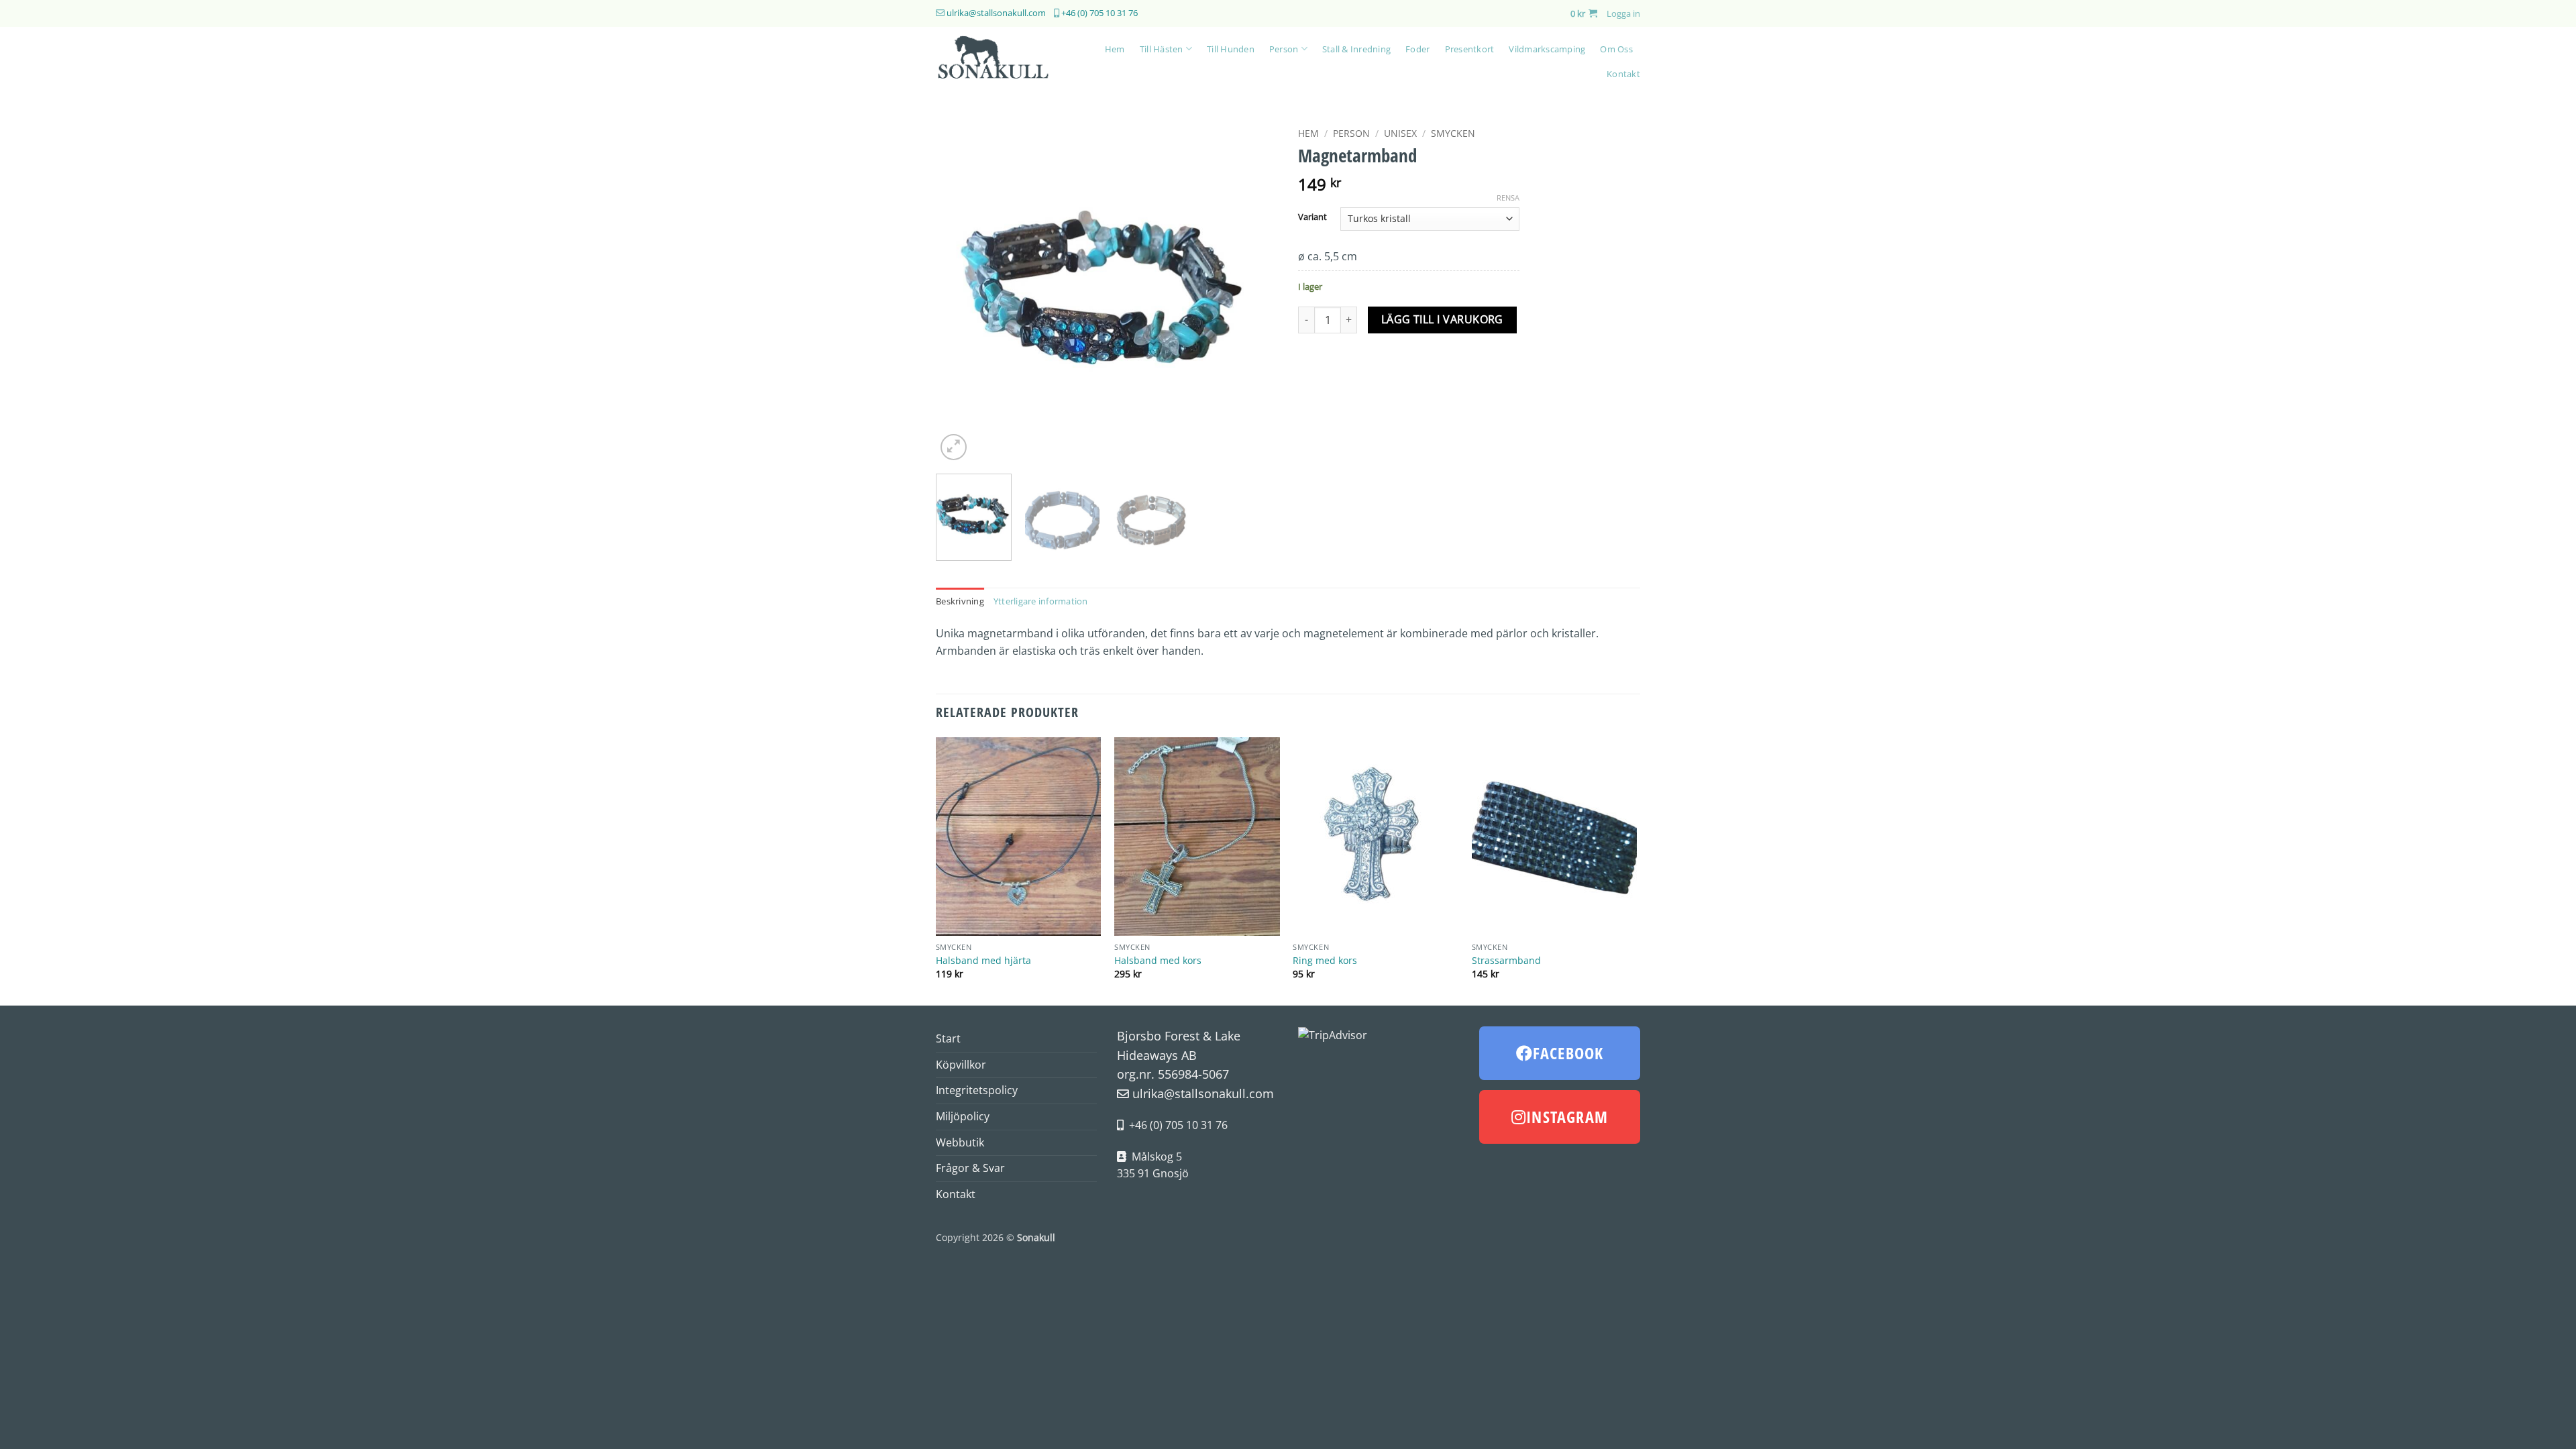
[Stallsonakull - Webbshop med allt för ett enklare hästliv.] (1001, 61)
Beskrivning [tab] (960, 601)
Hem (1115, 49)
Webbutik (960, 1142)
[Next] (1254, 292)
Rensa (1508, 198)
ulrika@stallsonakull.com (996, 13)
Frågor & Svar (970, 1168)
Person (1284, 49)
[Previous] (959, 292)
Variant (1312, 217)
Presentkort (1470, 49)
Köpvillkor (961, 1065)
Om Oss (1616, 49)
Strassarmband (1506, 961)
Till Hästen (1162, 49)
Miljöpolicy (963, 1116)
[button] (1584, 13)
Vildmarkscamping (1547, 49)
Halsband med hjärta (983, 961)
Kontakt (1623, 74)
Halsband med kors (1158, 961)
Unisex (1400, 133)
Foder (1417, 49)
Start (948, 1038)
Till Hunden (1231, 49)
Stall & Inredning (1356, 49)
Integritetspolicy (977, 1090)
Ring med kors (1325, 961)
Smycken (1453, 133)
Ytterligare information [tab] (1041, 601)
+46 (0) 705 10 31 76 (1099, 13)
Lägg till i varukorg (1442, 319)
